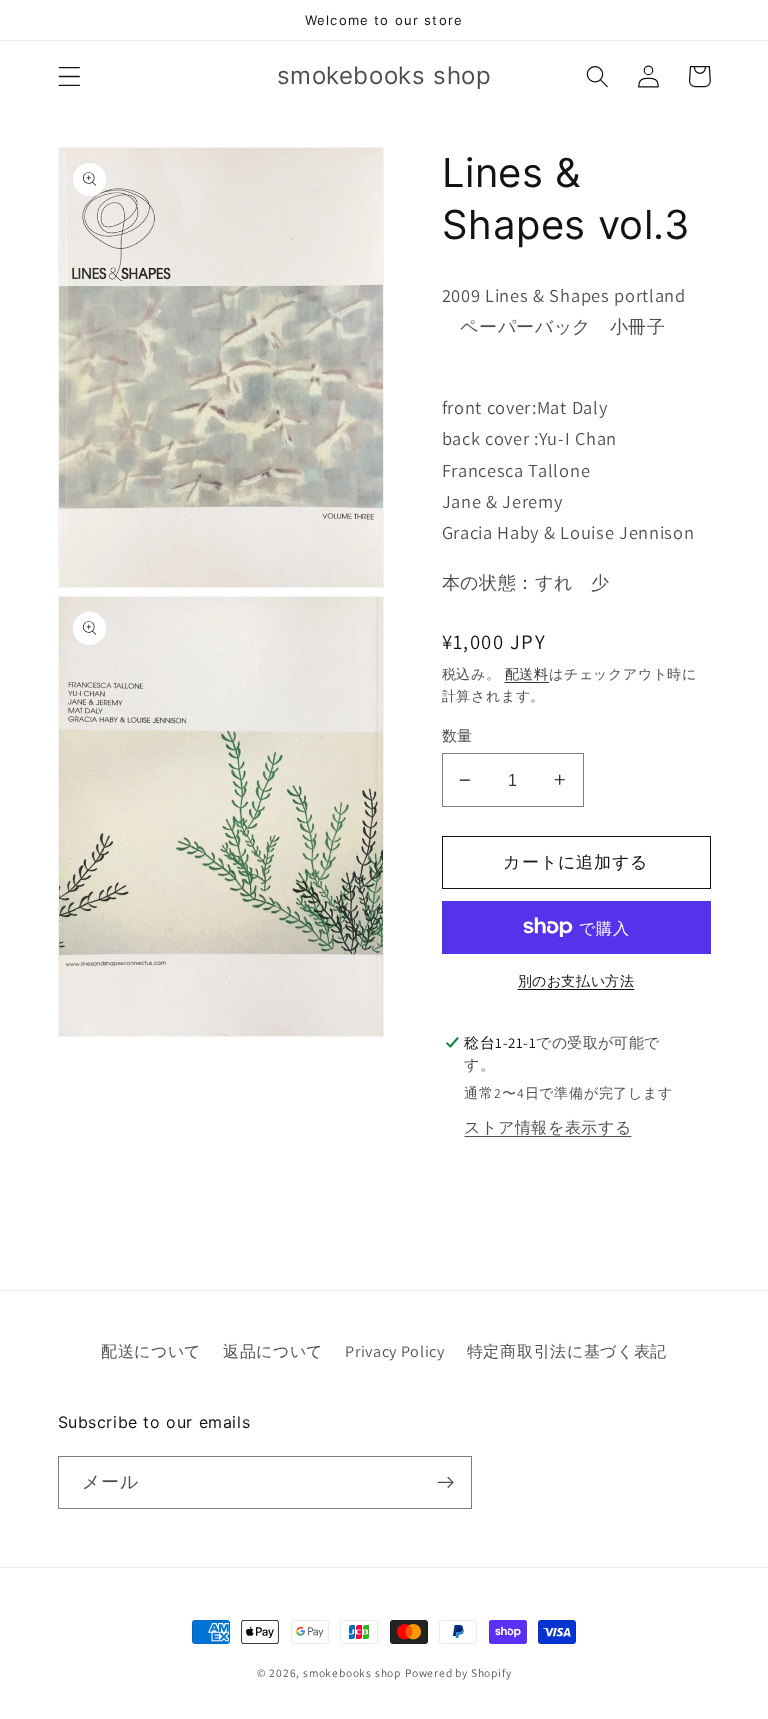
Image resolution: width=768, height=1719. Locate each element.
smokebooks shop (352, 1672)
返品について (273, 1351)
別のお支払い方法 (576, 981)
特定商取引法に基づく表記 (567, 1351)
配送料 (527, 674)
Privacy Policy (395, 1351)
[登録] (445, 1483)
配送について (151, 1351)
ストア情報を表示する (547, 1127)
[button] (69, 76)
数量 (457, 735)
